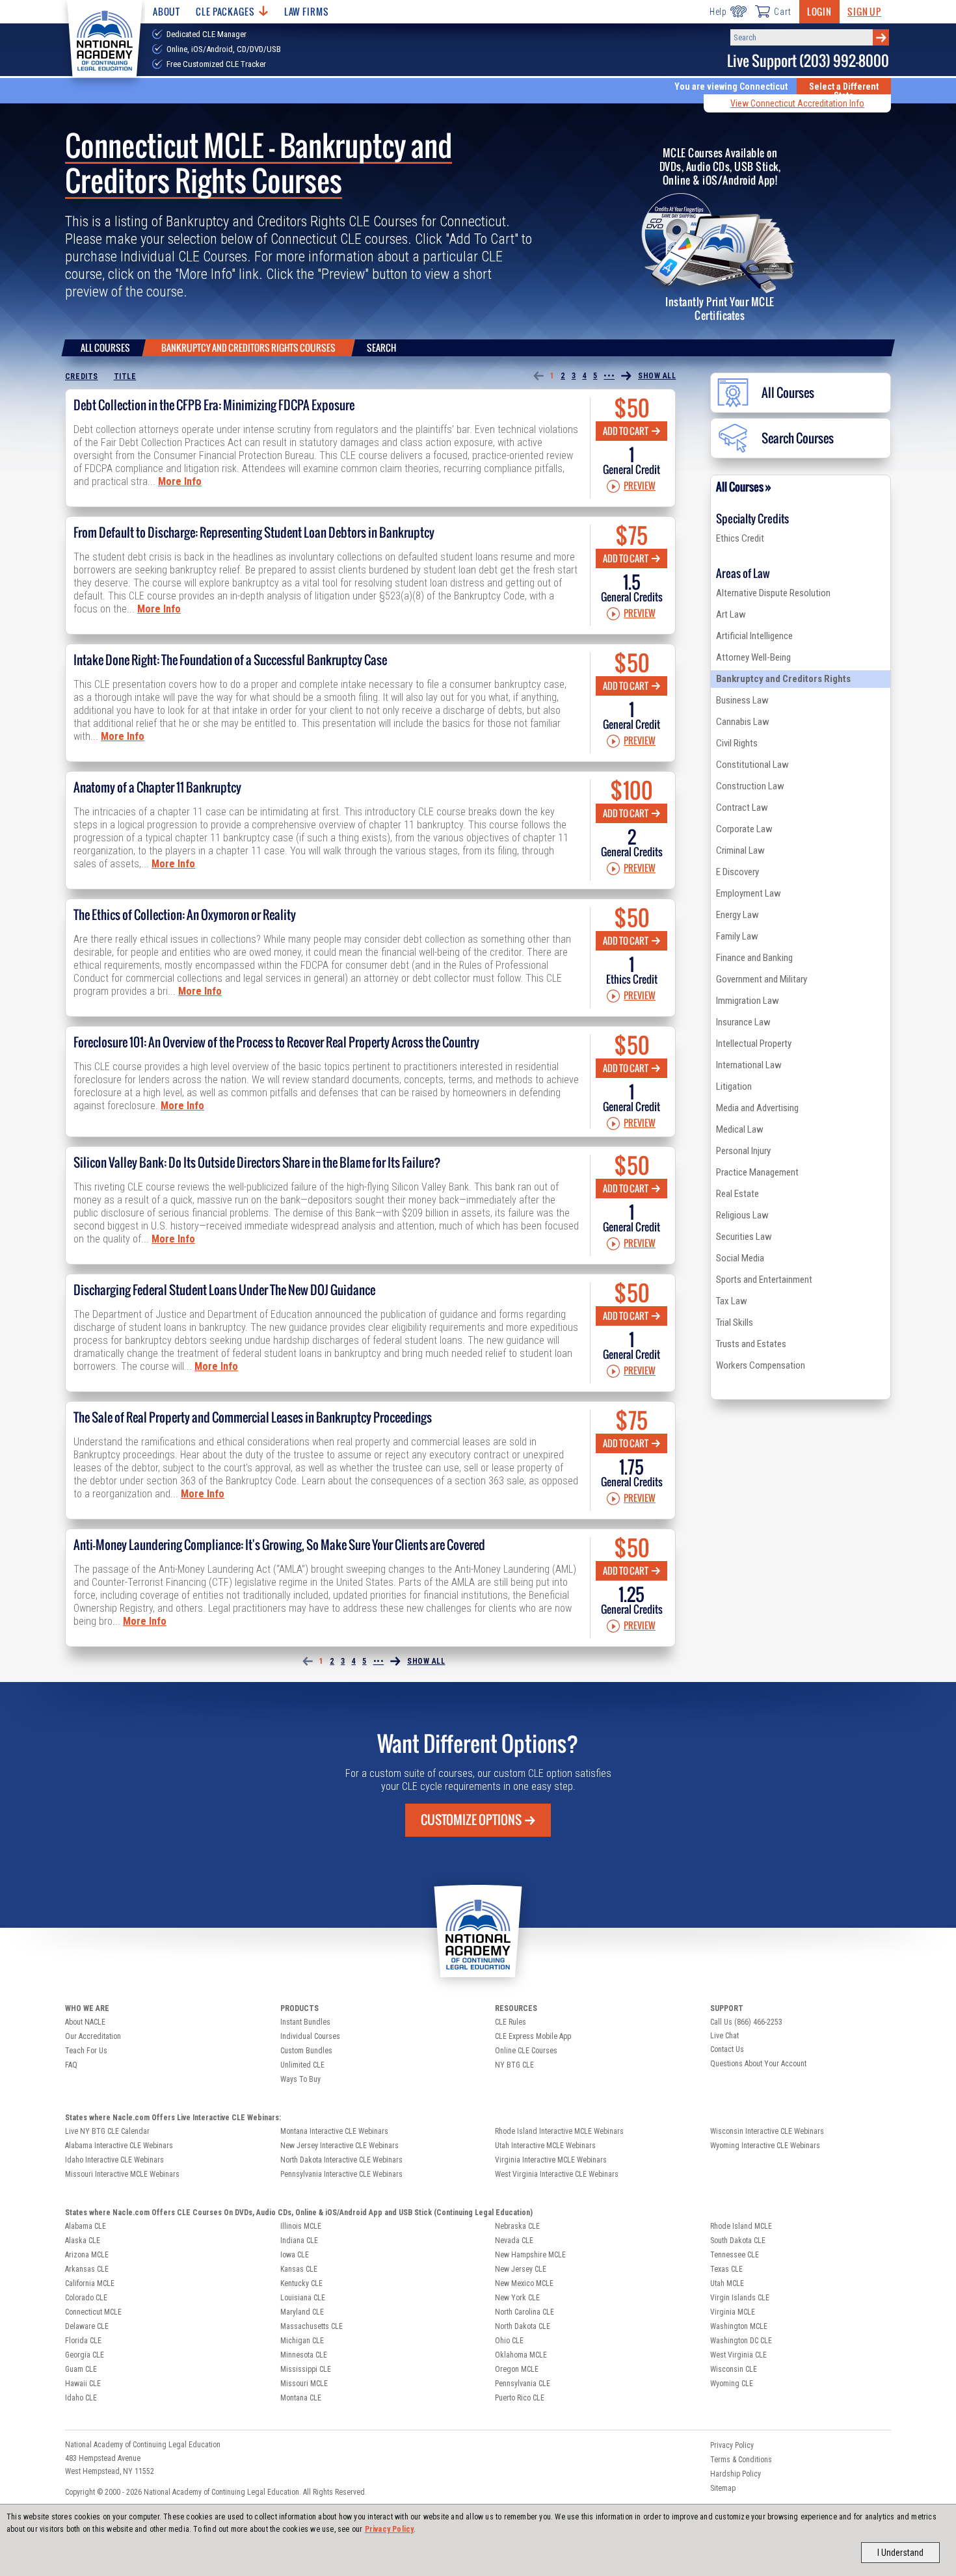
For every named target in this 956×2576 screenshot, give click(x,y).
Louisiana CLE (303, 2298)
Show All (657, 376)
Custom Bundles (306, 2051)
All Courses (105, 348)
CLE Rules (511, 2022)
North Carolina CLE (524, 2312)
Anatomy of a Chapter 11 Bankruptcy (157, 787)
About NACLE (85, 2022)
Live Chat (724, 2036)
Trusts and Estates (751, 1344)
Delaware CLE (87, 2326)
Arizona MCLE (87, 2255)
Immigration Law (748, 1001)
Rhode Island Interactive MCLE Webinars (559, 2131)
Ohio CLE (509, 2341)
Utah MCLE (727, 2283)
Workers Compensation (761, 1365)
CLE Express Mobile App (533, 2036)
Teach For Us (86, 2051)
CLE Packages (225, 11)
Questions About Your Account (758, 2064)
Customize (471, 1820)
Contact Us (727, 2049)
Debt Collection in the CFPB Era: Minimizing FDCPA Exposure (214, 405)
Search (381, 348)
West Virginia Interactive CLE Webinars (557, 2174)
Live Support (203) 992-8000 (808, 61)
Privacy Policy (390, 2529)
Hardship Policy (736, 2474)
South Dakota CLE (738, 2241)
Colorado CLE (86, 2298)
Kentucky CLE (301, 2283)
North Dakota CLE (523, 2326)
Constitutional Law (752, 765)
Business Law (742, 700)
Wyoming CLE (732, 2384)
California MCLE (90, 2283)
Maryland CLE (302, 2312)
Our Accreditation (93, 2036)
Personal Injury (743, 1151)
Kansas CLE (299, 2269)
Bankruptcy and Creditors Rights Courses (248, 348)
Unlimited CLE (302, 2065)
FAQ (71, 2065)
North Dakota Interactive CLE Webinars (341, 2160)
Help (718, 12)
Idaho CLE (81, 2398)
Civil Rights (737, 743)
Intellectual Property (754, 1044)
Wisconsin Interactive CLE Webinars (767, 2131)
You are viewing (731, 86)
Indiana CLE (299, 2241)
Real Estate (737, 1194)
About (166, 11)
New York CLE (517, 2298)
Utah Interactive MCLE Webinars (545, 2146)
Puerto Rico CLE (520, 2398)
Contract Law (742, 808)
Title (125, 376)
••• (609, 376)
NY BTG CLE (514, 2065)
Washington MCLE (739, 2326)
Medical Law (740, 1129)
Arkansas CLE (87, 2269)
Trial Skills (735, 1322)
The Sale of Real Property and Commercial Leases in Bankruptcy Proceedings (253, 1417)
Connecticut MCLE (93, 2312)
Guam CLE (81, 2369)
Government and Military (762, 979)
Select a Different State (844, 91)
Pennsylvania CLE (523, 2384)
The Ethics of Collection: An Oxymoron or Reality (185, 915)
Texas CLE (726, 2269)
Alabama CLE (86, 2226)
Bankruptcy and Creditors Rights (783, 679)
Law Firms (307, 11)
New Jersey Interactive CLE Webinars (339, 2146)
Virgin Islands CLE (740, 2298)
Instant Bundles (305, 2022)
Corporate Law (744, 829)
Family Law (737, 936)
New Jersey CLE (521, 2269)
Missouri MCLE (304, 2384)
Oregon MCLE (517, 2369)
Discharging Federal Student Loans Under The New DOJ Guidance (224, 1290)
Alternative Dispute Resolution (773, 593)
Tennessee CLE (735, 2255)
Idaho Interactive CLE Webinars (114, 2160)
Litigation (734, 1086)
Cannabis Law (743, 722)
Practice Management (757, 1172)
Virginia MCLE (733, 2312)
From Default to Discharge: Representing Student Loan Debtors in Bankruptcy (254, 532)
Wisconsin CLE (734, 2369)
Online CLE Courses (526, 2051)
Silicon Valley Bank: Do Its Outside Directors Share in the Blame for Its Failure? (257, 1163)
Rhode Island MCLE (741, 2226)
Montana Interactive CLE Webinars (334, 2131)
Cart (782, 12)
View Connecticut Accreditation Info (797, 103)
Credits (82, 376)
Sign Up (864, 11)
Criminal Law (740, 850)
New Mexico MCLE (524, 2283)
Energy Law (737, 915)
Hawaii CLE (83, 2384)
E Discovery (737, 872)
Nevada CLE (514, 2241)
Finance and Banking (754, 958)
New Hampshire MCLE (530, 2255)
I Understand (900, 2553)
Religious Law (742, 1215)
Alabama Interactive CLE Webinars (119, 2146)
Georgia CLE (85, 2355)
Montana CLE (301, 2398)
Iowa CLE (295, 2255)
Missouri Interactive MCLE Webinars (122, 2174)
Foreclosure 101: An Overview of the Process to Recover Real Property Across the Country (276, 1042)
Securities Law (744, 1237)
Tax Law (732, 1301)
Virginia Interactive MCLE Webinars (551, 2160)
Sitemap (723, 2488)
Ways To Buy (300, 2079)
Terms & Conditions (741, 2460)
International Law (749, 1065)
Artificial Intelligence (754, 636)
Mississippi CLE (306, 2369)
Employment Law (749, 893)
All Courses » (744, 487)
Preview (640, 486)
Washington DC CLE (741, 2341)
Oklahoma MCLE (521, 2355)
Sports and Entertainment (764, 1280)
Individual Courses (310, 2036)
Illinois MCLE (301, 2226)
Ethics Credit (740, 538)
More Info (180, 481)
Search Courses (798, 438)
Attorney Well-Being (753, 657)
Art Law (731, 614)
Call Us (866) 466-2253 (746, 2022)
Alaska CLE (83, 2241)
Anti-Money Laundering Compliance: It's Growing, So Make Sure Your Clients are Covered (279, 1545)
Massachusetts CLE (312, 2326)
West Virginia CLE (738, 2355)
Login (819, 11)
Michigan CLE (302, 2341)
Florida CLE (83, 2341)
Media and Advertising (757, 1108)
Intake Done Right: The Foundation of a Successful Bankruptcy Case (230, 660)
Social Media (740, 1258)
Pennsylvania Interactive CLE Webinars (341, 2174)
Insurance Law (743, 1022)
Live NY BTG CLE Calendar (107, 2131)
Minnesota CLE (304, 2355)
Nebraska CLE (517, 2226)
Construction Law (750, 786)
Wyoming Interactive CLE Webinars (765, 2146)
